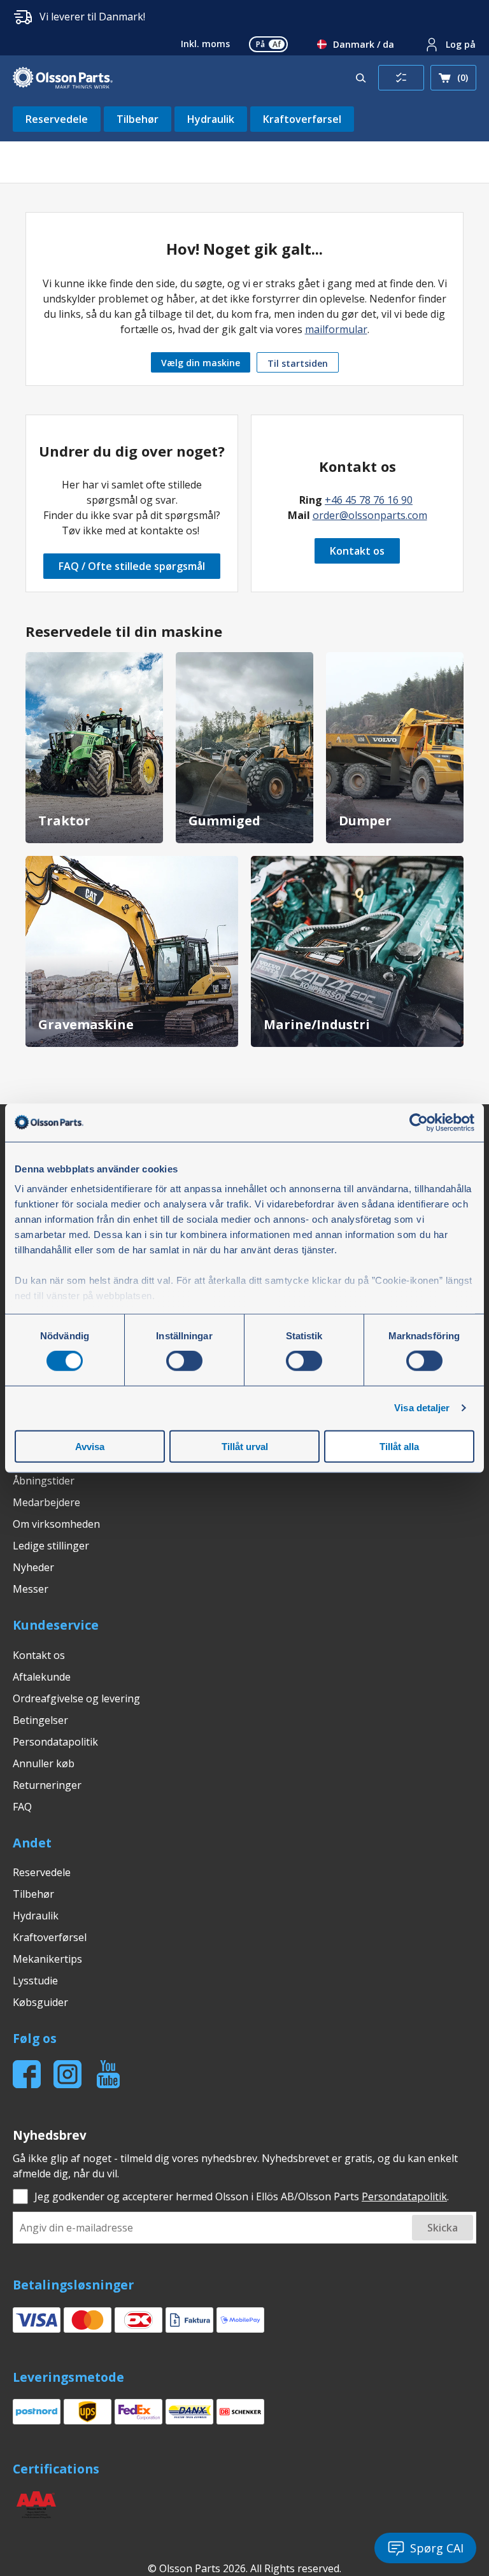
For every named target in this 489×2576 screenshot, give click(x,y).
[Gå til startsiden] (63, 78)
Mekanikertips (47, 1959)
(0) (463, 77)
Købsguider (40, 2002)
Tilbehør (138, 119)
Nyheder (33, 1567)
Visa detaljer (422, 1408)
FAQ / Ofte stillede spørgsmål (132, 566)
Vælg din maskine (201, 363)
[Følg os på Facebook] (27, 2074)
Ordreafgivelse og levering (76, 1698)
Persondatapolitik (55, 1742)
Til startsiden (298, 363)
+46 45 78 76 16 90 (369, 500)
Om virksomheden (56, 1524)
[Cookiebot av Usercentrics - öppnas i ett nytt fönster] (419, 1122)
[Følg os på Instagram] (67, 2074)
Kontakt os (357, 551)
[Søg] (361, 78)
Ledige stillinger (51, 1546)
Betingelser (40, 1720)
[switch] (184, 1361)
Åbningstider (44, 1481)
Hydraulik (211, 119)
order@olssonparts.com (370, 515)
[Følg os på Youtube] (108, 2074)
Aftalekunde (42, 1677)
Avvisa (90, 1447)
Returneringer (47, 1785)
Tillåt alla (399, 1447)
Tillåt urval (245, 1447)
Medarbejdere (46, 1502)
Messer (31, 1589)
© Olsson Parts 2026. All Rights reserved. (244, 2568)
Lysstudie (35, 1981)
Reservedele (57, 119)
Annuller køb (44, 1763)
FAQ (22, 1807)
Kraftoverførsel (302, 119)
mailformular (336, 329)
